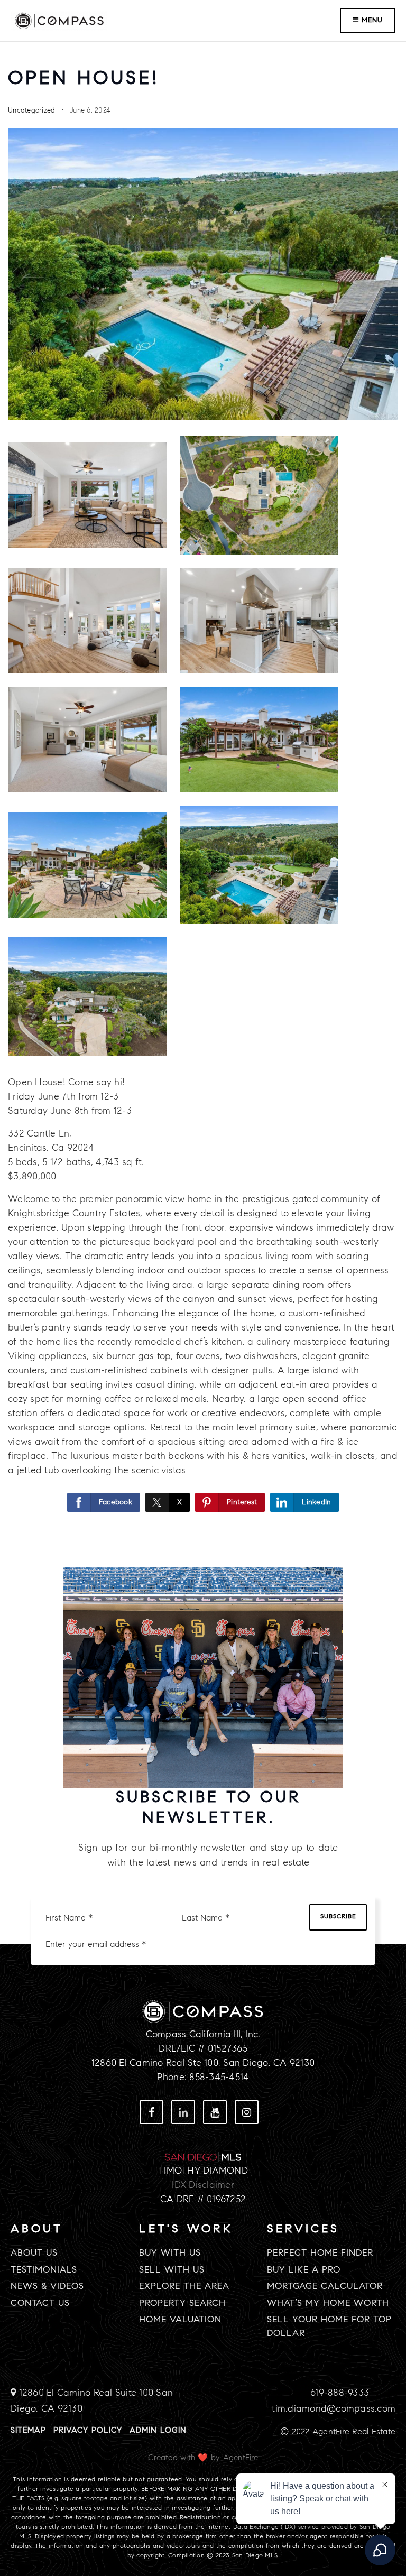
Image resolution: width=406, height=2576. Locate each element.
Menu (371, 20)
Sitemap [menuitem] (28, 2431)
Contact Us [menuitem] (40, 2303)
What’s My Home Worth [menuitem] (328, 2303)
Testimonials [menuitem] (44, 2270)
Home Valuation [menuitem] (180, 2320)
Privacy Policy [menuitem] (88, 2431)
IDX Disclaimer (203, 2185)
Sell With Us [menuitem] (172, 2270)
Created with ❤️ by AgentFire (203, 2458)
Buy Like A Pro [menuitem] (304, 2270)
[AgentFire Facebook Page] (151, 2112)
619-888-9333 (340, 2393)
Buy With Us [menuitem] (170, 2253)
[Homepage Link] (59, 20)
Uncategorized (31, 110)
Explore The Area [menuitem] (184, 2287)
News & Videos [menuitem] (47, 2287)
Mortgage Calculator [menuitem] (325, 2287)
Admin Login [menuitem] (158, 2431)
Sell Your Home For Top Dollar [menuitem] (329, 2327)
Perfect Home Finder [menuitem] (320, 2253)
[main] (203, 770)
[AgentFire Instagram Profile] (183, 2112)
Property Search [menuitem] (182, 2303)
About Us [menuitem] (34, 2253)
